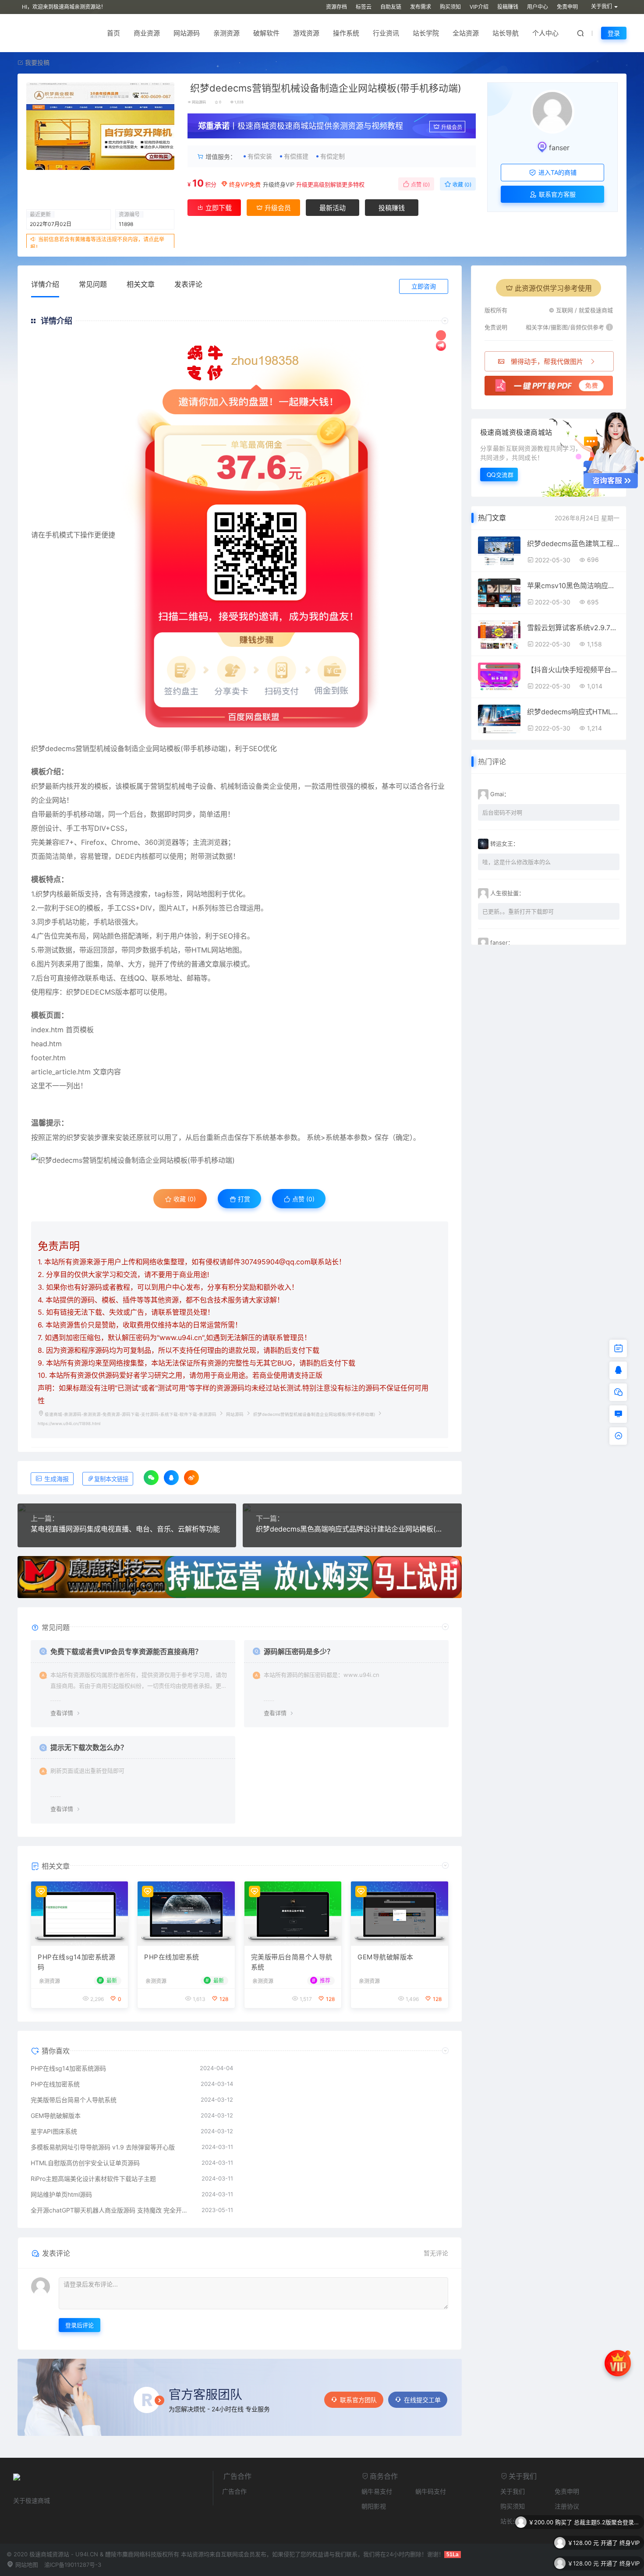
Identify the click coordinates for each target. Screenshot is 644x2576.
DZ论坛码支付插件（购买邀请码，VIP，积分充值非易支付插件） (607, 2562)
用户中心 (538, 7)
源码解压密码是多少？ (299, 1651)
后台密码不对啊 (502, 812)
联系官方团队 (358, 2400)
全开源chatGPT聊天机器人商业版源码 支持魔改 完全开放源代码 (112, 2210)
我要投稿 (36, 62)
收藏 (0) (461, 185)
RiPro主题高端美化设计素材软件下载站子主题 (93, 2179)
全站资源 (466, 33)
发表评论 (188, 284)
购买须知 (450, 7)
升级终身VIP (279, 184)
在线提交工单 (422, 2400)
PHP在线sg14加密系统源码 (76, 1962)
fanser (559, 148)
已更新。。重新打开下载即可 (518, 911)
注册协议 (567, 2506)
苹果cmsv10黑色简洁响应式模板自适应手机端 (573, 586)
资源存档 (336, 7)
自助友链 (391, 7)
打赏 (243, 1199)
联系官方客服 (556, 194)
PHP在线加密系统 (172, 1957)
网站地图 (26, 2565)
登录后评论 (80, 2325)
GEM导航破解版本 (386, 1957)
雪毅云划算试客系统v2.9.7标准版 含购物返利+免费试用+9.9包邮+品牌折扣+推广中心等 (573, 628)
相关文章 (141, 284)
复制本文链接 (111, 1479)
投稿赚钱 (508, 7)
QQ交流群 (500, 475)
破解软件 (266, 33)
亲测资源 (226, 33)
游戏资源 (306, 33)
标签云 (364, 7)
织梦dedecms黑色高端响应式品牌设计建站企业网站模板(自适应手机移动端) (352, 1529)
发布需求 (421, 7)
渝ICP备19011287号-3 (73, 2565)
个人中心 (545, 33)
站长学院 (426, 33)
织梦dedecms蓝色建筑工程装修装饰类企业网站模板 (573, 543)
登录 (614, 33)
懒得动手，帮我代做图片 (547, 362)
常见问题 (93, 284)
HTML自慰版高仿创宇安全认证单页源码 (85, 2163)
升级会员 (452, 127)
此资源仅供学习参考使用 (553, 288)
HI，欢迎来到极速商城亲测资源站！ (64, 7)
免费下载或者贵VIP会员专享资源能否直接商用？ (126, 1651)
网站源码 (187, 33)
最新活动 (333, 208)
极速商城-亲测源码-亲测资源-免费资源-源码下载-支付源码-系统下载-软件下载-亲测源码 (131, 1414)
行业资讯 (386, 33)
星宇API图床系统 (54, 2131)
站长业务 (513, 2521)
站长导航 (506, 33)
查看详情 (62, 1713)
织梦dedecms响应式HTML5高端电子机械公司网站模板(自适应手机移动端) (573, 712)
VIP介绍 (479, 7)
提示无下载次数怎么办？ (89, 1747)
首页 (113, 33)
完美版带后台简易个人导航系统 (292, 1962)
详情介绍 (45, 284)
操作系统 (346, 33)
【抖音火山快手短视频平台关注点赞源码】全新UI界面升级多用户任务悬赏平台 (573, 670)
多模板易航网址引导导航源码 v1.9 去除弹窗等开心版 (103, 2147)
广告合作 (234, 2491)
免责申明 (567, 7)
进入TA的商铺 (557, 172)
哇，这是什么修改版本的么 (517, 862)
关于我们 (513, 2491)
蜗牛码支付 (431, 2491)
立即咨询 (424, 286)
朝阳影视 (374, 2506)
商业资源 (147, 33)
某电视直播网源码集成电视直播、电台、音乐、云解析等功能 (125, 1529)
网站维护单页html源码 (61, 2194)
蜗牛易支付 (377, 2491)
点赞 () (420, 185)
